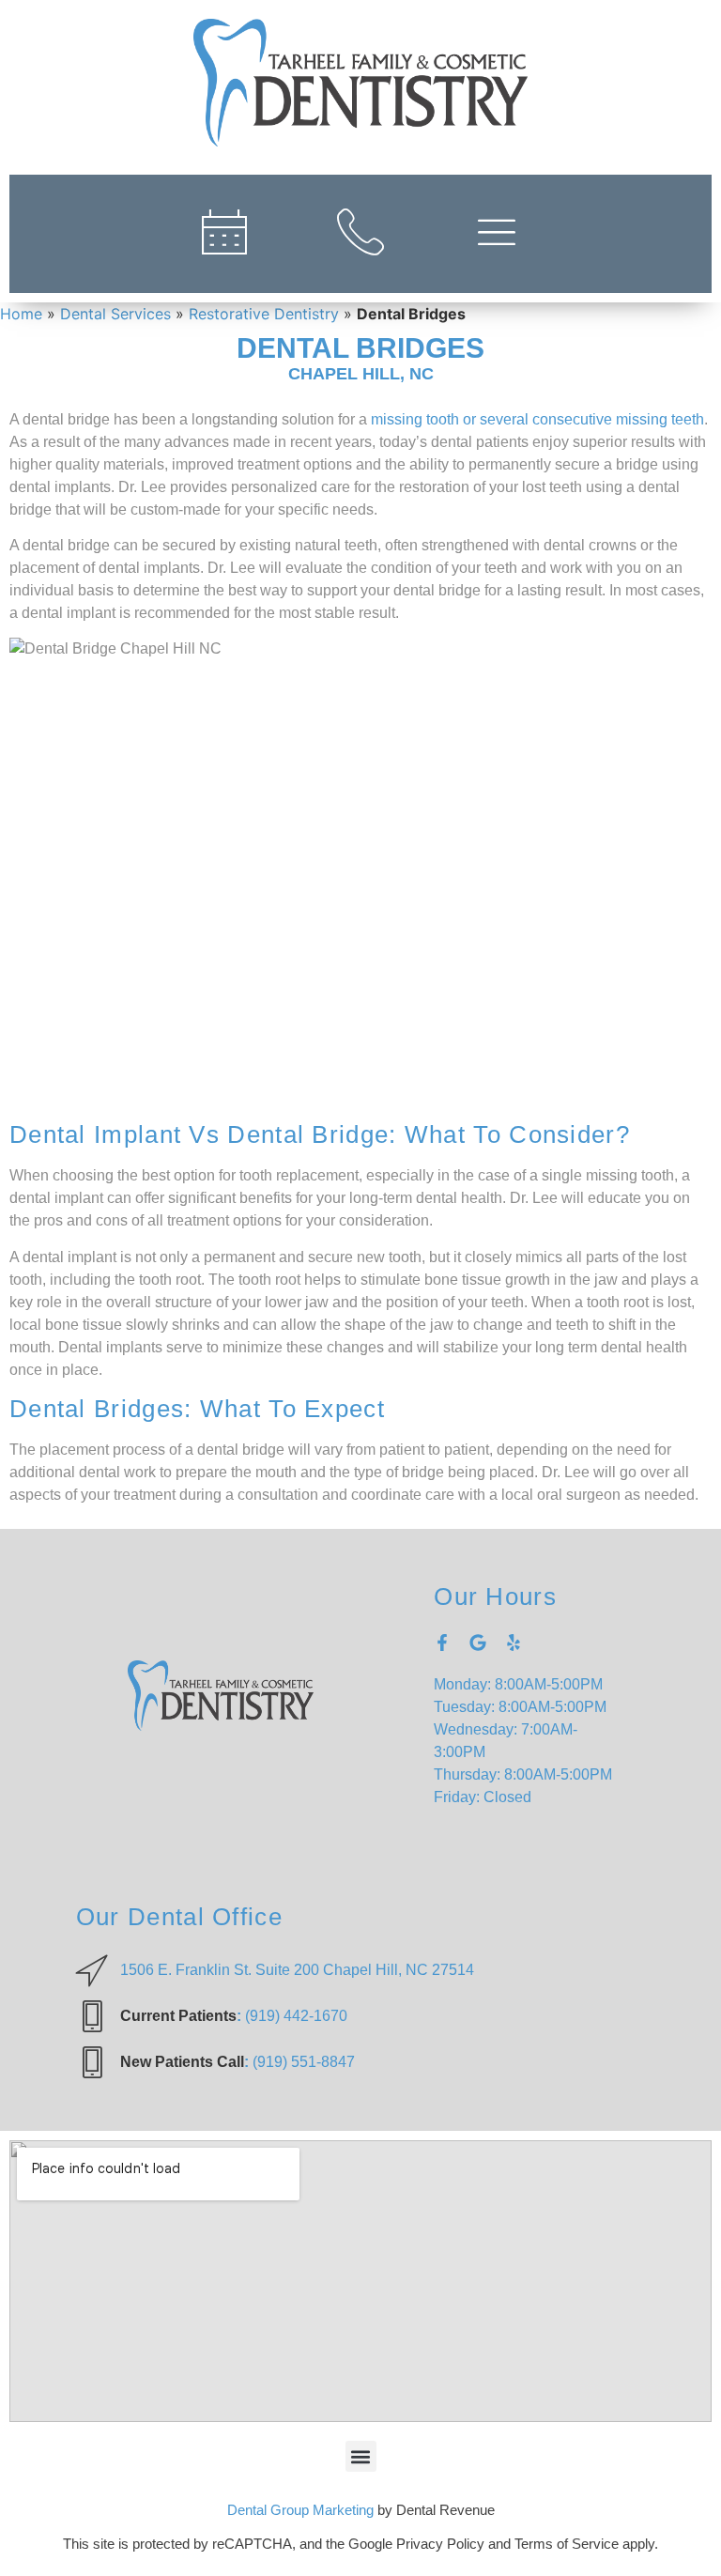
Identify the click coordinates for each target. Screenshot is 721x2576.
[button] (361, 2456)
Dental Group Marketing (300, 2510)
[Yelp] (514, 1643)
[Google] (478, 1643)
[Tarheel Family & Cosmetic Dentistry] (360, 83)
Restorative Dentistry (264, 314)
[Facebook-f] (442, 1643)
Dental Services (115, 314)
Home (21, 314)
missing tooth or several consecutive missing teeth (537, 419)
